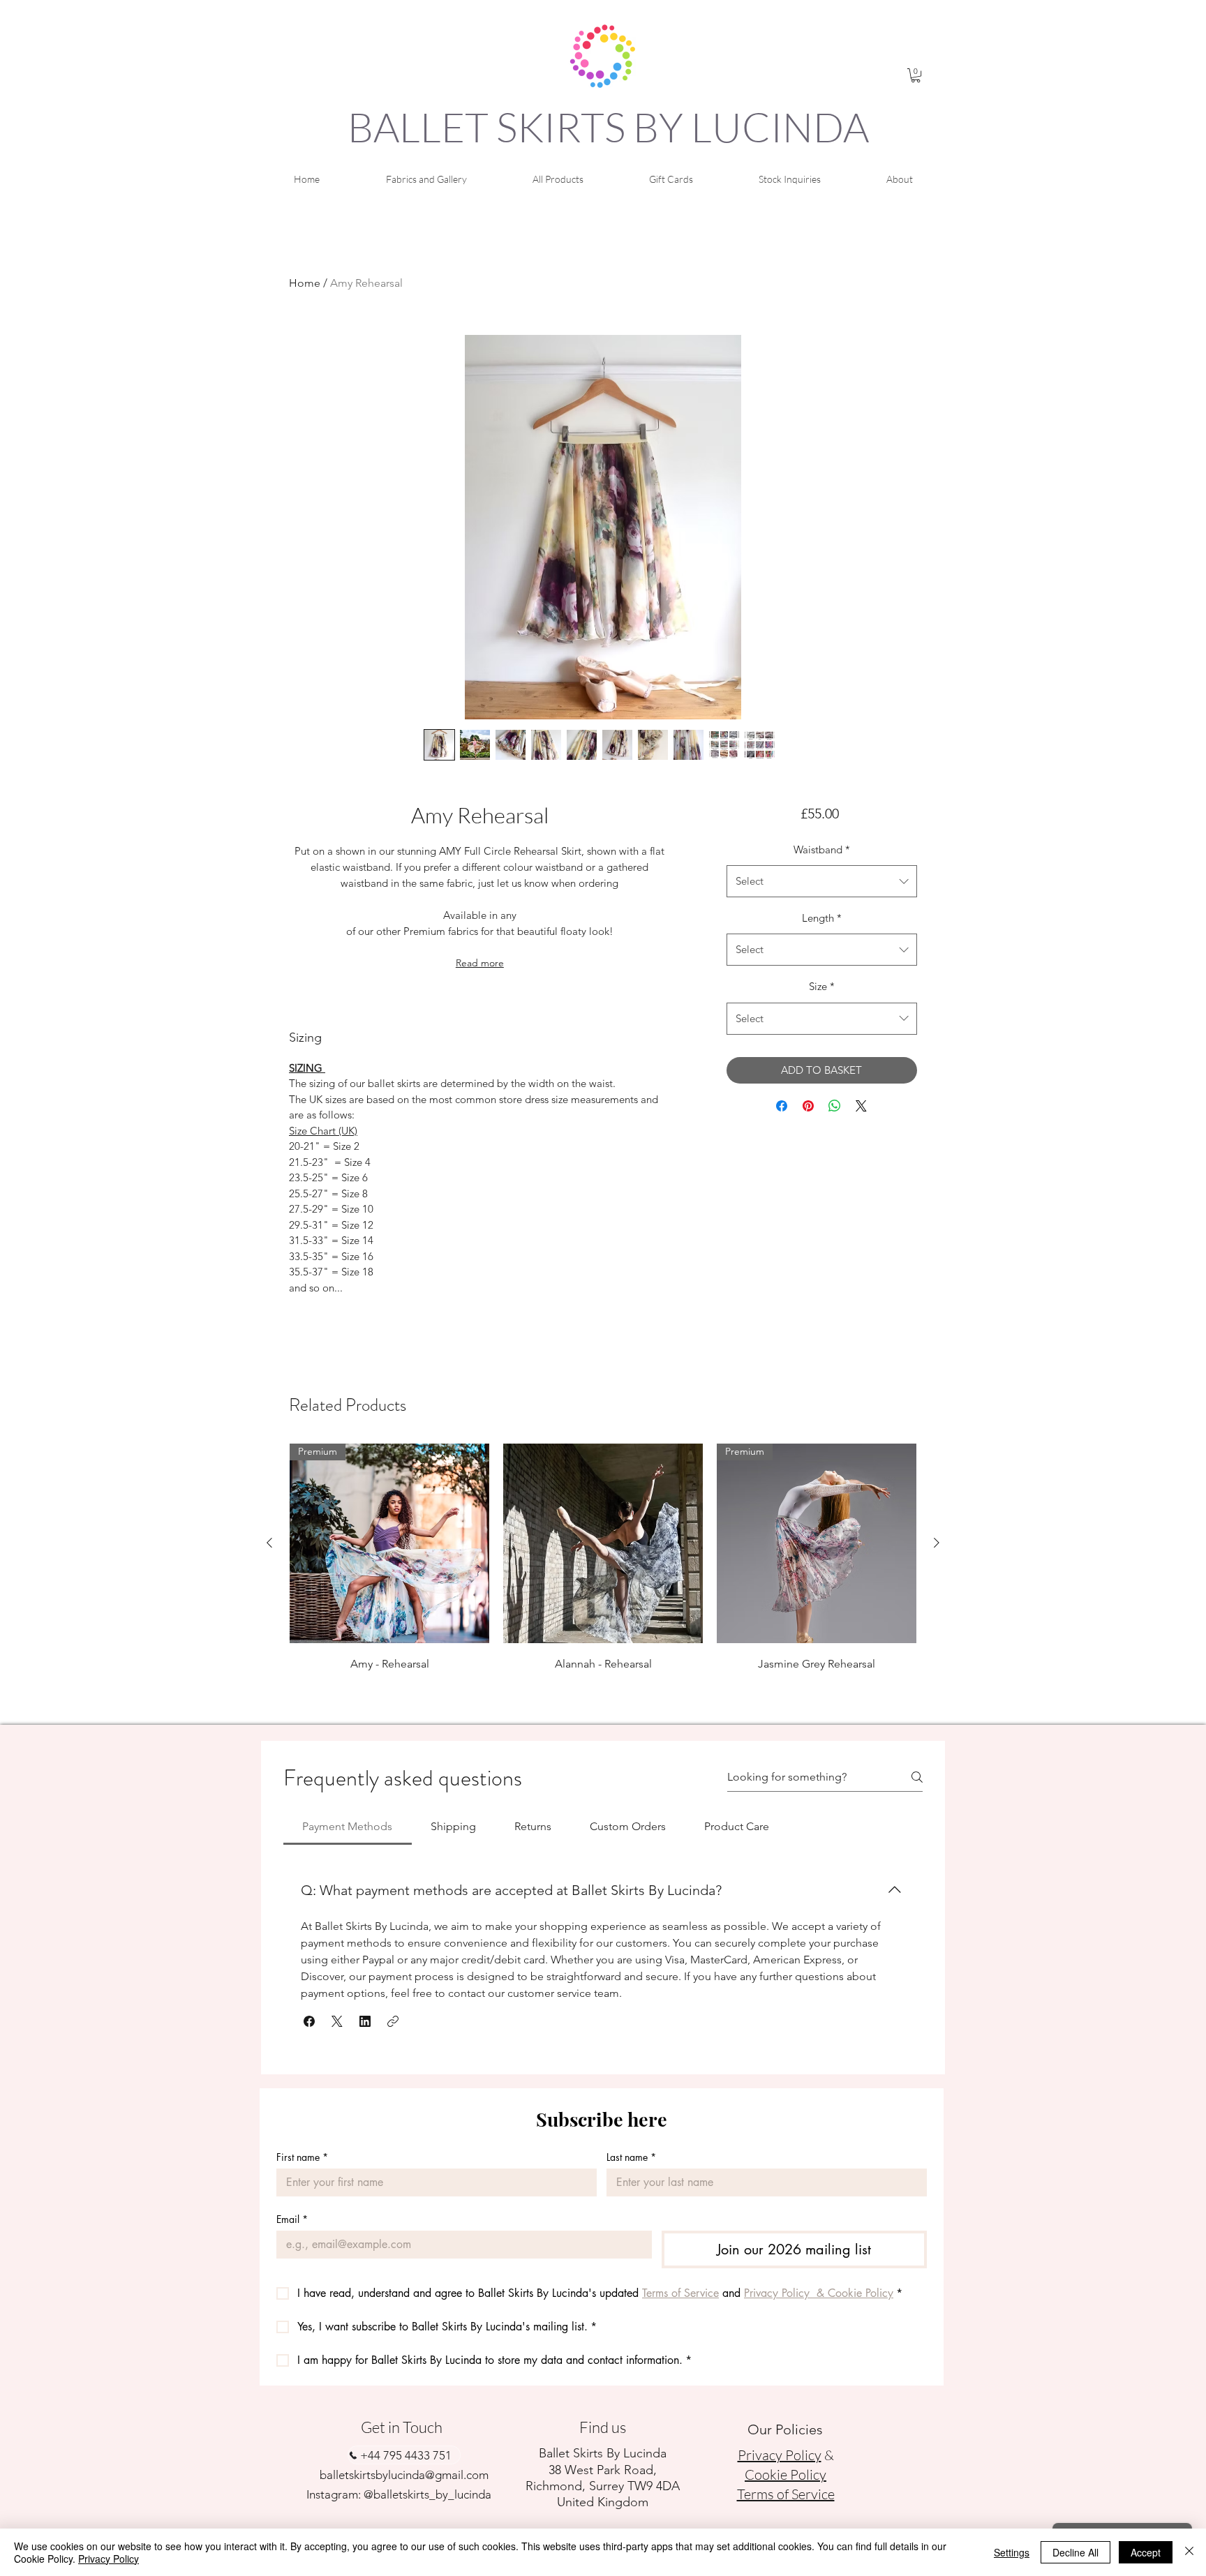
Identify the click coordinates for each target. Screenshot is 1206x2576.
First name (302, 2157)
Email (292, 2219)
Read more (480, 963)
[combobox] (822, 881)
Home (305, 283)
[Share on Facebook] (782, 1106)
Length (822, 918)
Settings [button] (1012, 2552)
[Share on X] (861, 1106)
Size (822, 986)
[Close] (1189, 2552)
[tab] (348, 1827)
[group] (603, 1578)
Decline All (1075, 2552)
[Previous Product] (269, 1543)
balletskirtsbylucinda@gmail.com (404, 2475)
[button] (916, 75)
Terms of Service (786, 2494)
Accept (1146, 2552)
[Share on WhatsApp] (835, 1106)
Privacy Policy (109, 2559)
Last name (631, 2157)
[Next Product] (937, 1543)
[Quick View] (603, 1543)
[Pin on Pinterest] (808, 1106)
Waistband (822, 849)
